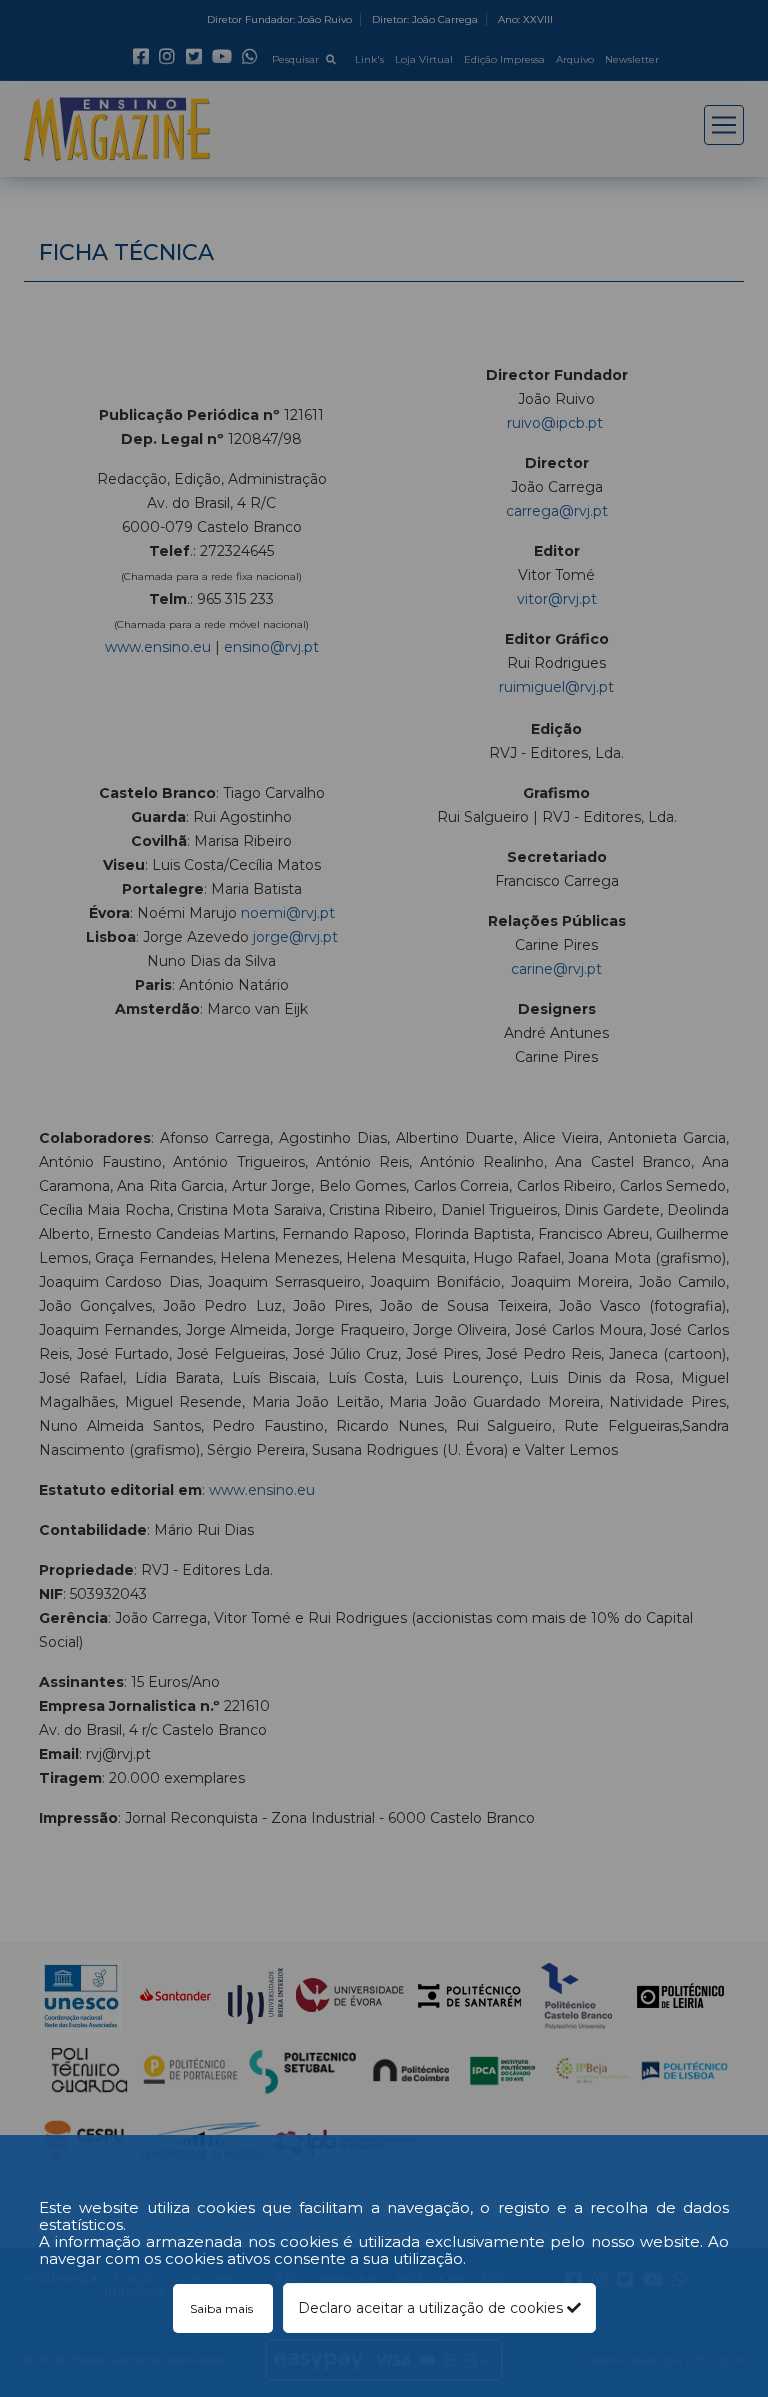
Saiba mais (223, 2308)
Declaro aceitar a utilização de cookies (432, 2308)
